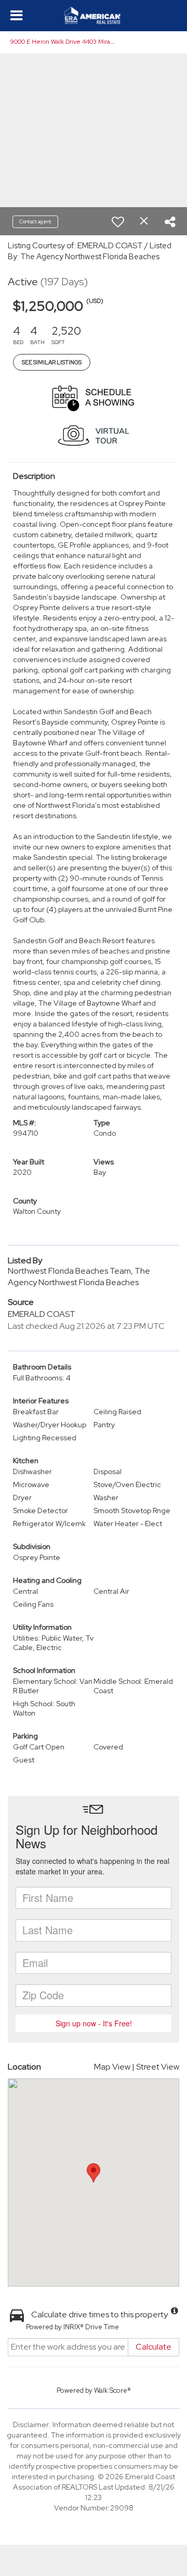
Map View (112, 2067)
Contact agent (35, 221)
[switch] (118, 222)
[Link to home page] (94, 16)
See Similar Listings (52, 362)
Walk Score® (112, 2390)
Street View (158, 2067)
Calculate (153, 2347)
